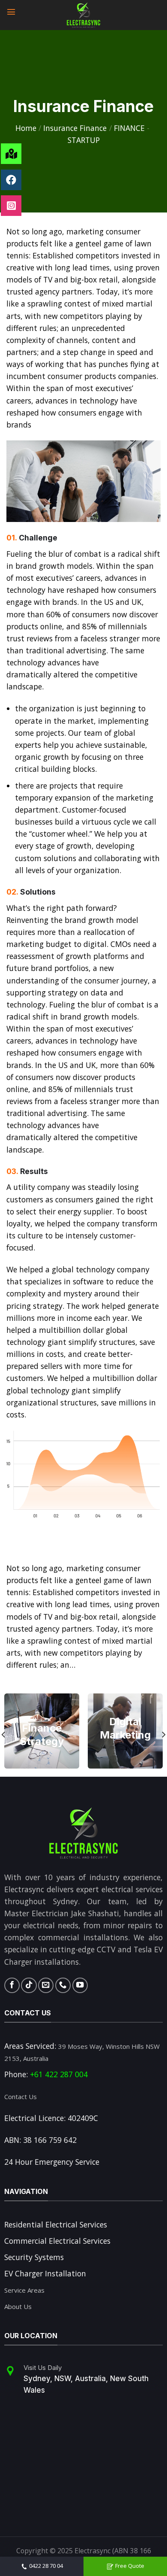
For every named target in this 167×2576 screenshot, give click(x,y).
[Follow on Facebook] (12, 1985)
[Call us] (63, 1985)
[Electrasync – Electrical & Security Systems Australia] (83, 15)
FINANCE (129, 128)
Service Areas (24, 2290)
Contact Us (21, 2097)
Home (26, 128)
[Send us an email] (46, 1985)
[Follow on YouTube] (80, 1985)
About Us (18, 2306)
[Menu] (12, 11)
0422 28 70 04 (46, 2566)
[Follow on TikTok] (29, 1985)
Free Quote (130, 2566)
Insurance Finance (75, 128)
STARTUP (84, 140)
